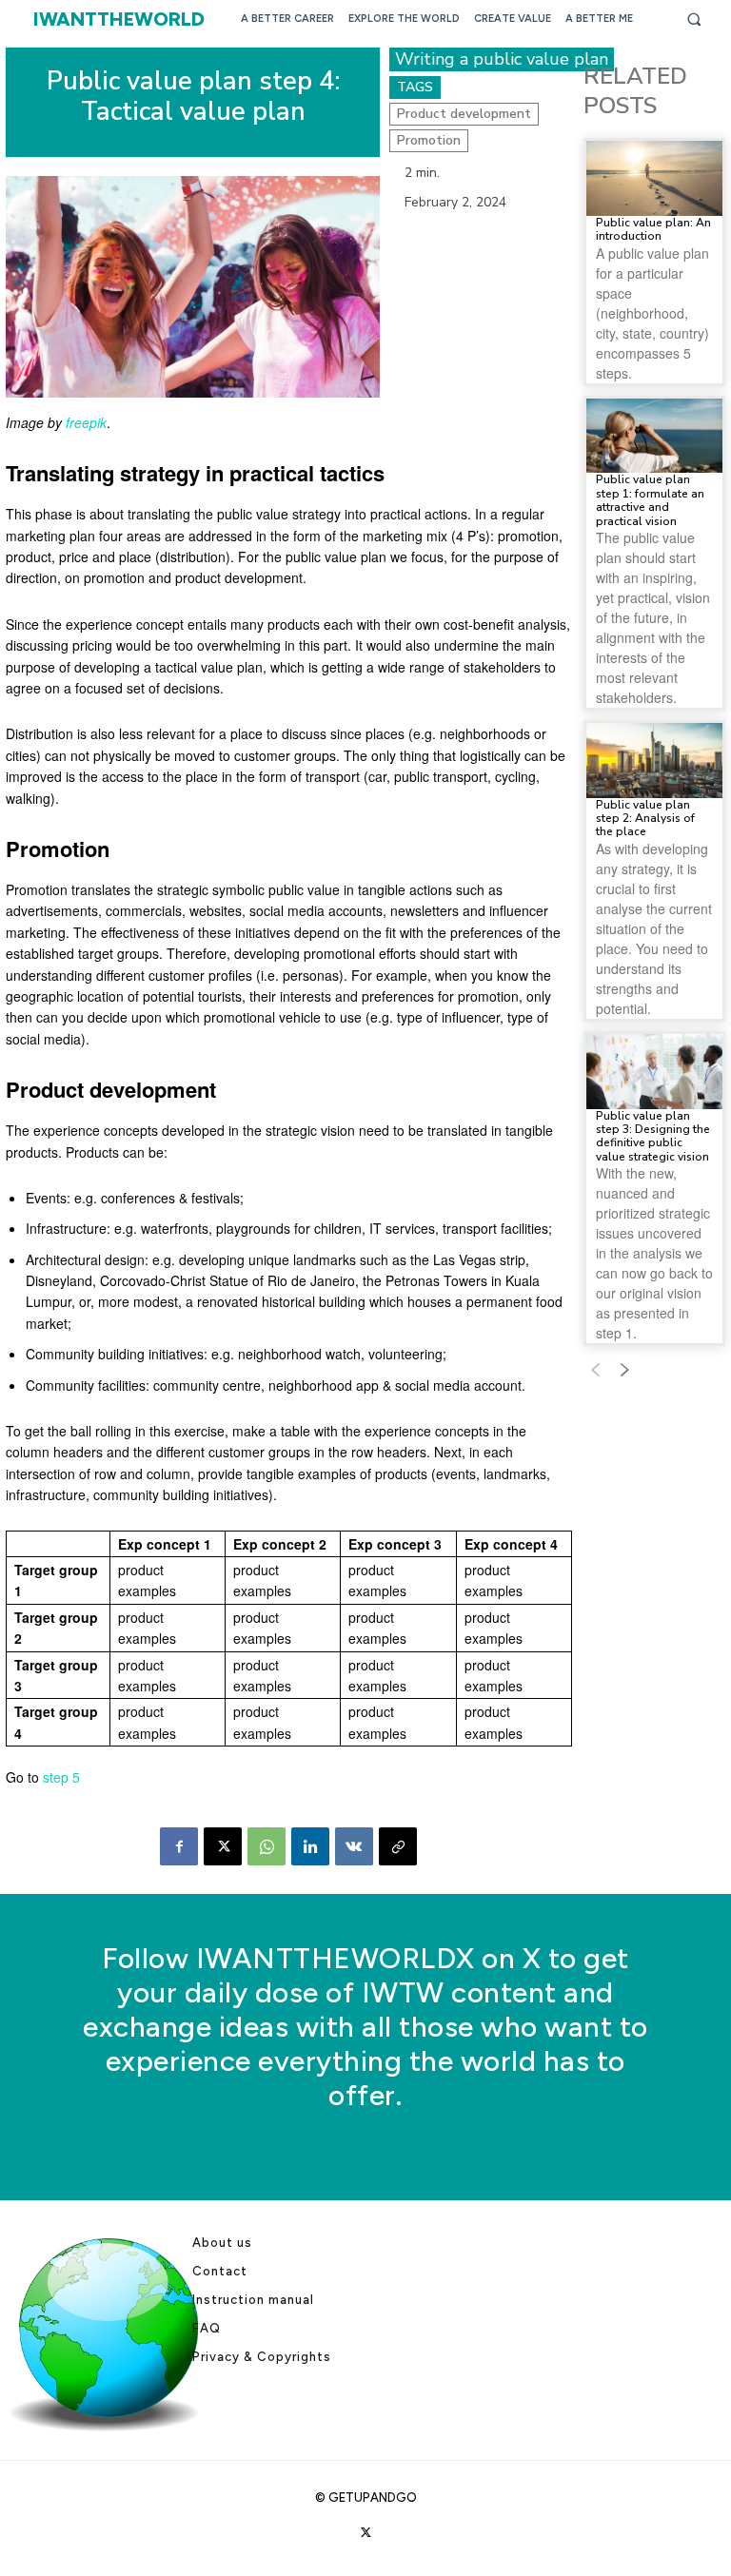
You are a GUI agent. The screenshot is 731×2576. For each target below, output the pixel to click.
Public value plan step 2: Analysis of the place (645, 819)
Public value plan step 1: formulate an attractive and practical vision (650, 500)
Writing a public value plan (502, 59)
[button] (693, 20)
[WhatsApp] (267, 1846)
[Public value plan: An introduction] (654, 178)
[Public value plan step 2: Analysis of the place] (654, 761)
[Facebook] (179, 1846)
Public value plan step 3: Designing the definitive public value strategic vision (653, 1136)
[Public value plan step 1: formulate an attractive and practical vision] (654, 436)
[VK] (354, 1846)
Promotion (429, 140)
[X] (223, 1846)
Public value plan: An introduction (653, 229)
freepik (86, 422)
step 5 (61, 1777)
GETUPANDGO (373, 2498)
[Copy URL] (398, 1846)
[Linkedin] (310, 1846)
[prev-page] (595, 1371)
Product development (464, 114)
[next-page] (626, 1371)
